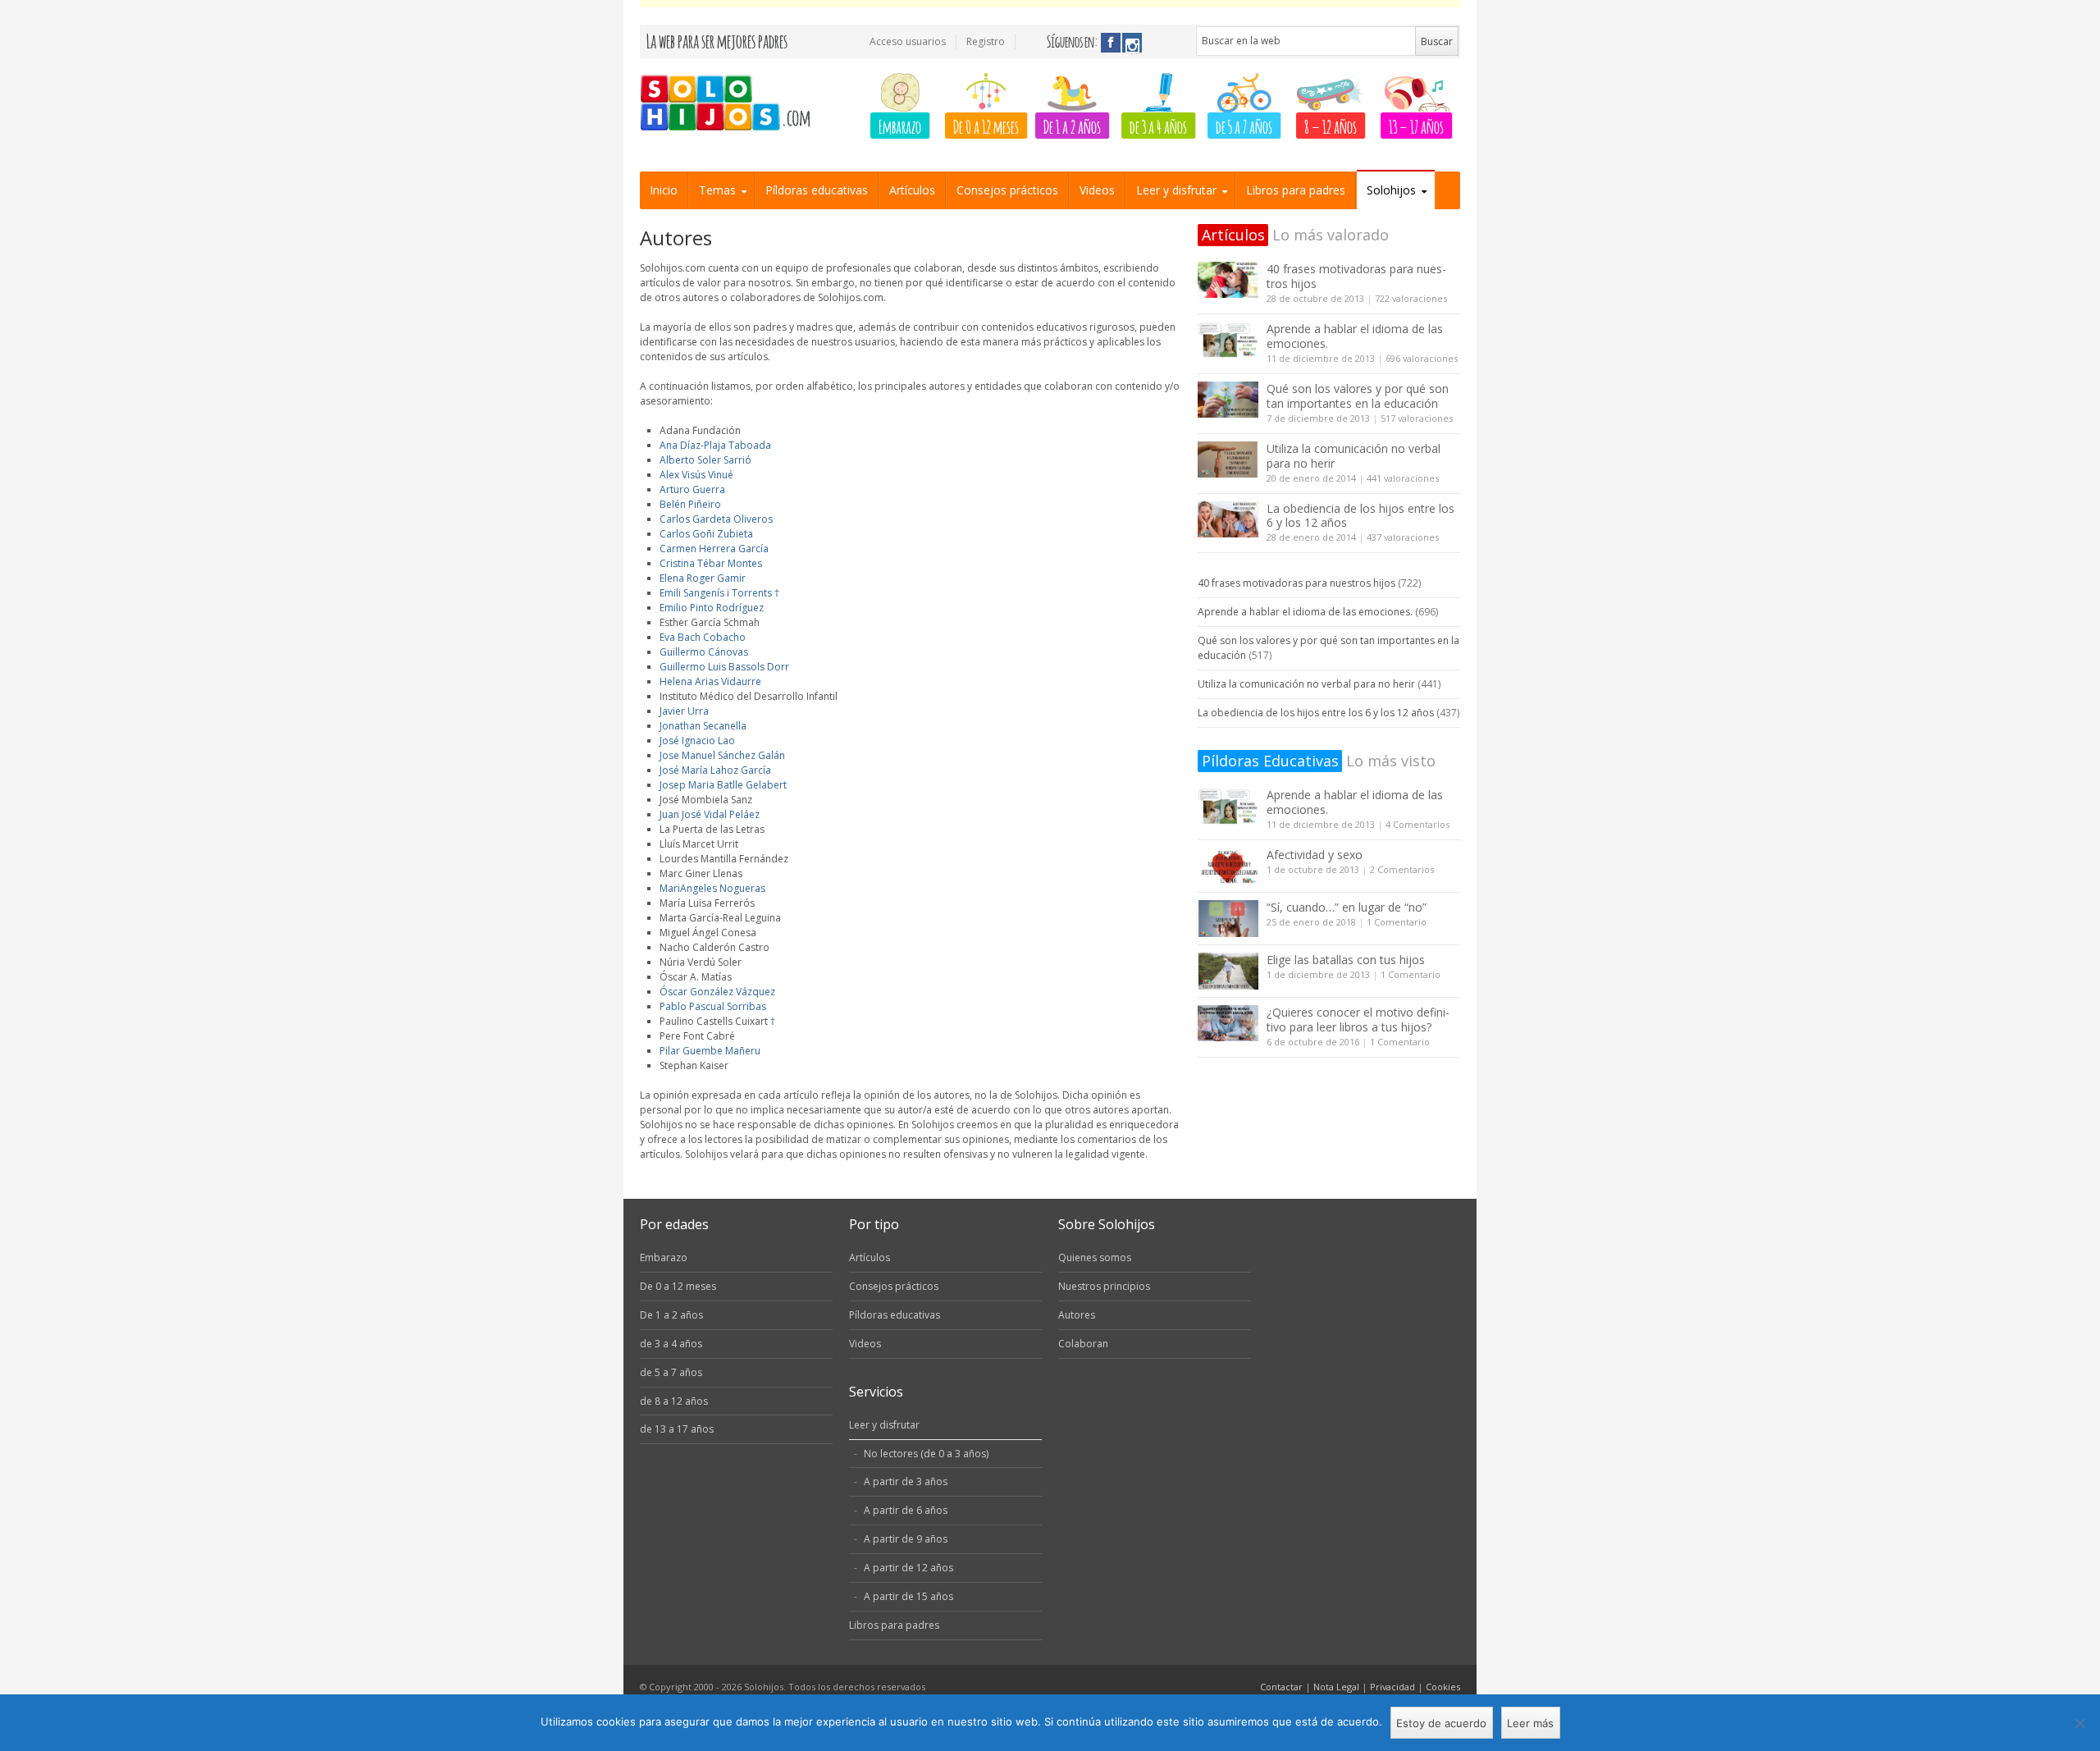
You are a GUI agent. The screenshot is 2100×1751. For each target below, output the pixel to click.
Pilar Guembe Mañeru (710, 1051)
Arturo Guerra (692, 489)
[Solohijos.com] (731, 104)
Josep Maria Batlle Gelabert (723, 785)
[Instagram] (1132, 43)
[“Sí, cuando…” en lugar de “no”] (1228, 919)
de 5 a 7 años (1244, 126)
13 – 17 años (1416, 126)
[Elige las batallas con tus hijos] (1228, 971)
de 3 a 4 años (1158, 126)
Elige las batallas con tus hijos (1346, 960)
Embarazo (900, 126)
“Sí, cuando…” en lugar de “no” (1347, 907)
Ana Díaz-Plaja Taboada (715, 445)
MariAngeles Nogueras (712, 888)
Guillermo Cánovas (704, 652)
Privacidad (1392, 1687)
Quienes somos (1095, 1257)
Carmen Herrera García (714, 549)
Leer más (1530, 1723)
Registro (986, 41)
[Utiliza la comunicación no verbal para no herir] (1228, 460)
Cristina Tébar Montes (711, 563)
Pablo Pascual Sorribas (713, 1006)
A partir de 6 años (906, 1510)
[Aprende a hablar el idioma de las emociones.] (1228, 340)
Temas (717, 190)
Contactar (1281, 1687)
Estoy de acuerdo (1441, 1723)
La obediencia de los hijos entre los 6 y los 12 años (1360, 516)
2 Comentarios (1402, 869)
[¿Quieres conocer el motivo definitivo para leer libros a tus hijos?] (1228, 1024)
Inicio (664, 190)
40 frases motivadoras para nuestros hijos (1356, 276)
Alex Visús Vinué (696, 475)
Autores (1077, 1315)
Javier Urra (684, 711)
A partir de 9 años (906, 1539)
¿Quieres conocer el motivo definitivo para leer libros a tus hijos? (1358, 1020)
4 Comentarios (1417, 824)
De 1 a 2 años (1072, 126)
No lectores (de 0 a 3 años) (926, 1454)
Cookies (1443, 1687)
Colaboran (1083, 1344)
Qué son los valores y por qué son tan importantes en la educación (1358, 396)
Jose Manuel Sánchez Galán (722, 755)
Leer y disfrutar (1176, 190)
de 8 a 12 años (674, 1401)
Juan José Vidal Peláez (710, 814)
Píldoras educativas (817, 190)
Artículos (912, 190)
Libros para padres (1296, 190)
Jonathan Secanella (703, 726)
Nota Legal (1336, 1687)
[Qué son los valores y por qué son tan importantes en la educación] (1228, 400)
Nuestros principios (1104, 1286)
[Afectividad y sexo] (1228, 866)
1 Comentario (1397, 922)
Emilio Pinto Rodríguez (712, 608)
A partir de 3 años (906, 1481)
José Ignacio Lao (697, 741)
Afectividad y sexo (1315, 855)
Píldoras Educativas (1270, 761)
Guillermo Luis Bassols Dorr (724, 667)
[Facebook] (1111, 43)
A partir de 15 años (908, 1596)
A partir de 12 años (908, 1568)
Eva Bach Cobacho (703, 637)
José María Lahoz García (715, 770)
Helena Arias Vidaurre (710, 681)
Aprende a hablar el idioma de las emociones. (1355, 336)
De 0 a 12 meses (986, 126)
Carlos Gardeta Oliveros (716, 519)
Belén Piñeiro (690, 504)
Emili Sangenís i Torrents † (719, 593)
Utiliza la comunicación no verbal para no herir (1354, 456)
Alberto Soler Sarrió (705, 460)
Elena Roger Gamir (703, 578)
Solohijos (1391, 190)
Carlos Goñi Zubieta (706, 534)
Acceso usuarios (908, 41)
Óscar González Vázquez (717, 992)
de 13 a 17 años (677, 1429)
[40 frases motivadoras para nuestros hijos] (1228, 280)
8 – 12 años (1331, 126)
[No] (2079, 1723)
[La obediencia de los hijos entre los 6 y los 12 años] (1228, 520)
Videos (1097, 190)
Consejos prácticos (1007, 190)
